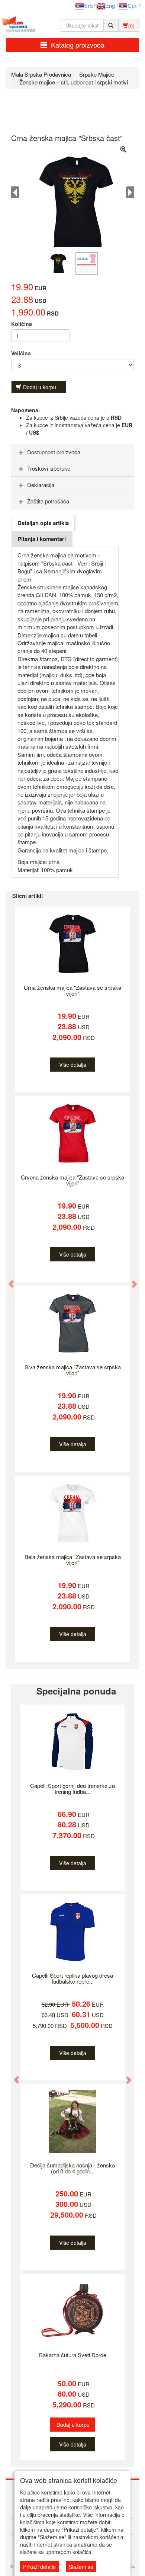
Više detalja (73, 1065)
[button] (8, 1280)
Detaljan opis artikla (43, 523)
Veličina (21, 353)
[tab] (72, 452)
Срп (133, 5)
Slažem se (81, 2567)
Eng (110, 5)
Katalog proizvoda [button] (78, 45)
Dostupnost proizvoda (54, 452)
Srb (88, 5)
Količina (22, 324)
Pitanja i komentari (42, 539)
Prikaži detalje (39, 2567)
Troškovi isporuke (49, 468)
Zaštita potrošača (48, 501)
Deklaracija (41, 485)
